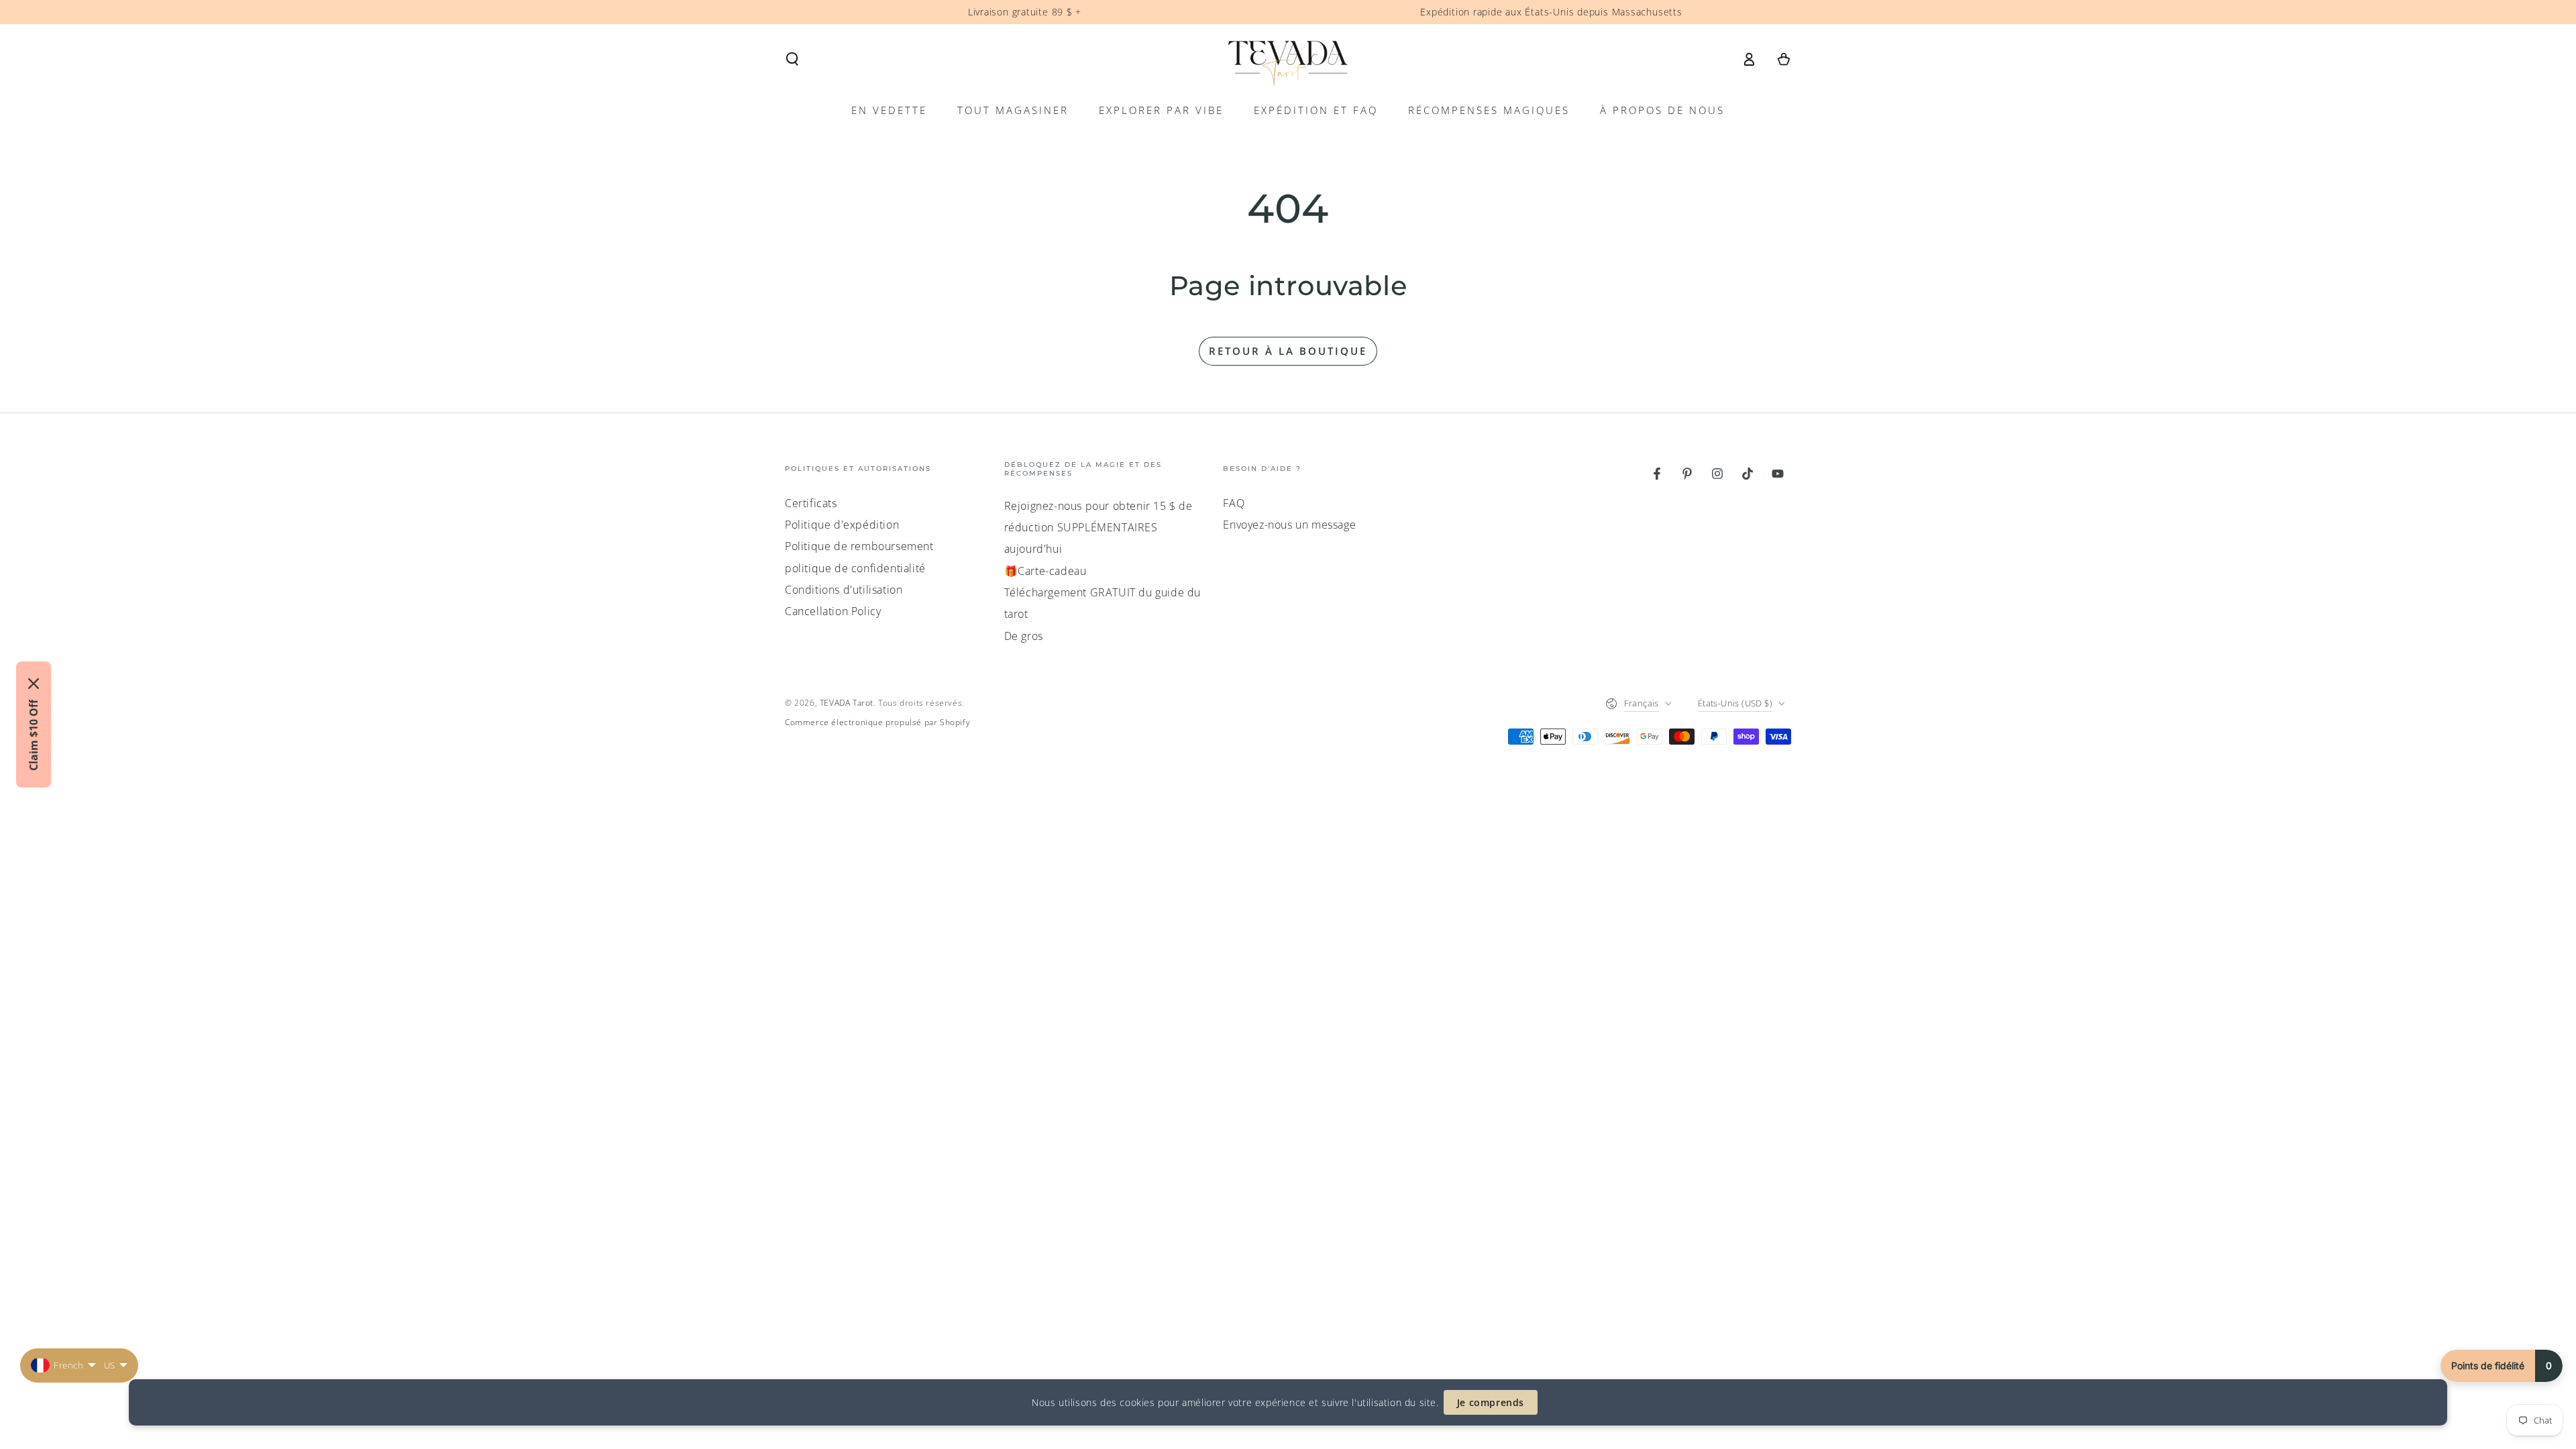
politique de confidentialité (855, 568)
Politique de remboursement (859, 546)
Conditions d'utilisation (844, 590)
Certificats (811, 503)
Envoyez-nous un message (1289, 525)
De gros (1024, 636)
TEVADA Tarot (847, 703)
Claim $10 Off (34, 735)
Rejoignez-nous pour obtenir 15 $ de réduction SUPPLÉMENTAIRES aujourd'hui (1098, 528)
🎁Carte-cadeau (1045, 571)
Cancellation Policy (833, 611)
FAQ (1234, 503)
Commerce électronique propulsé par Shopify (877, 722)
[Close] (34, 684)
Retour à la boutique (1288, 351)
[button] (792, 59)
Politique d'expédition (842, 525)
